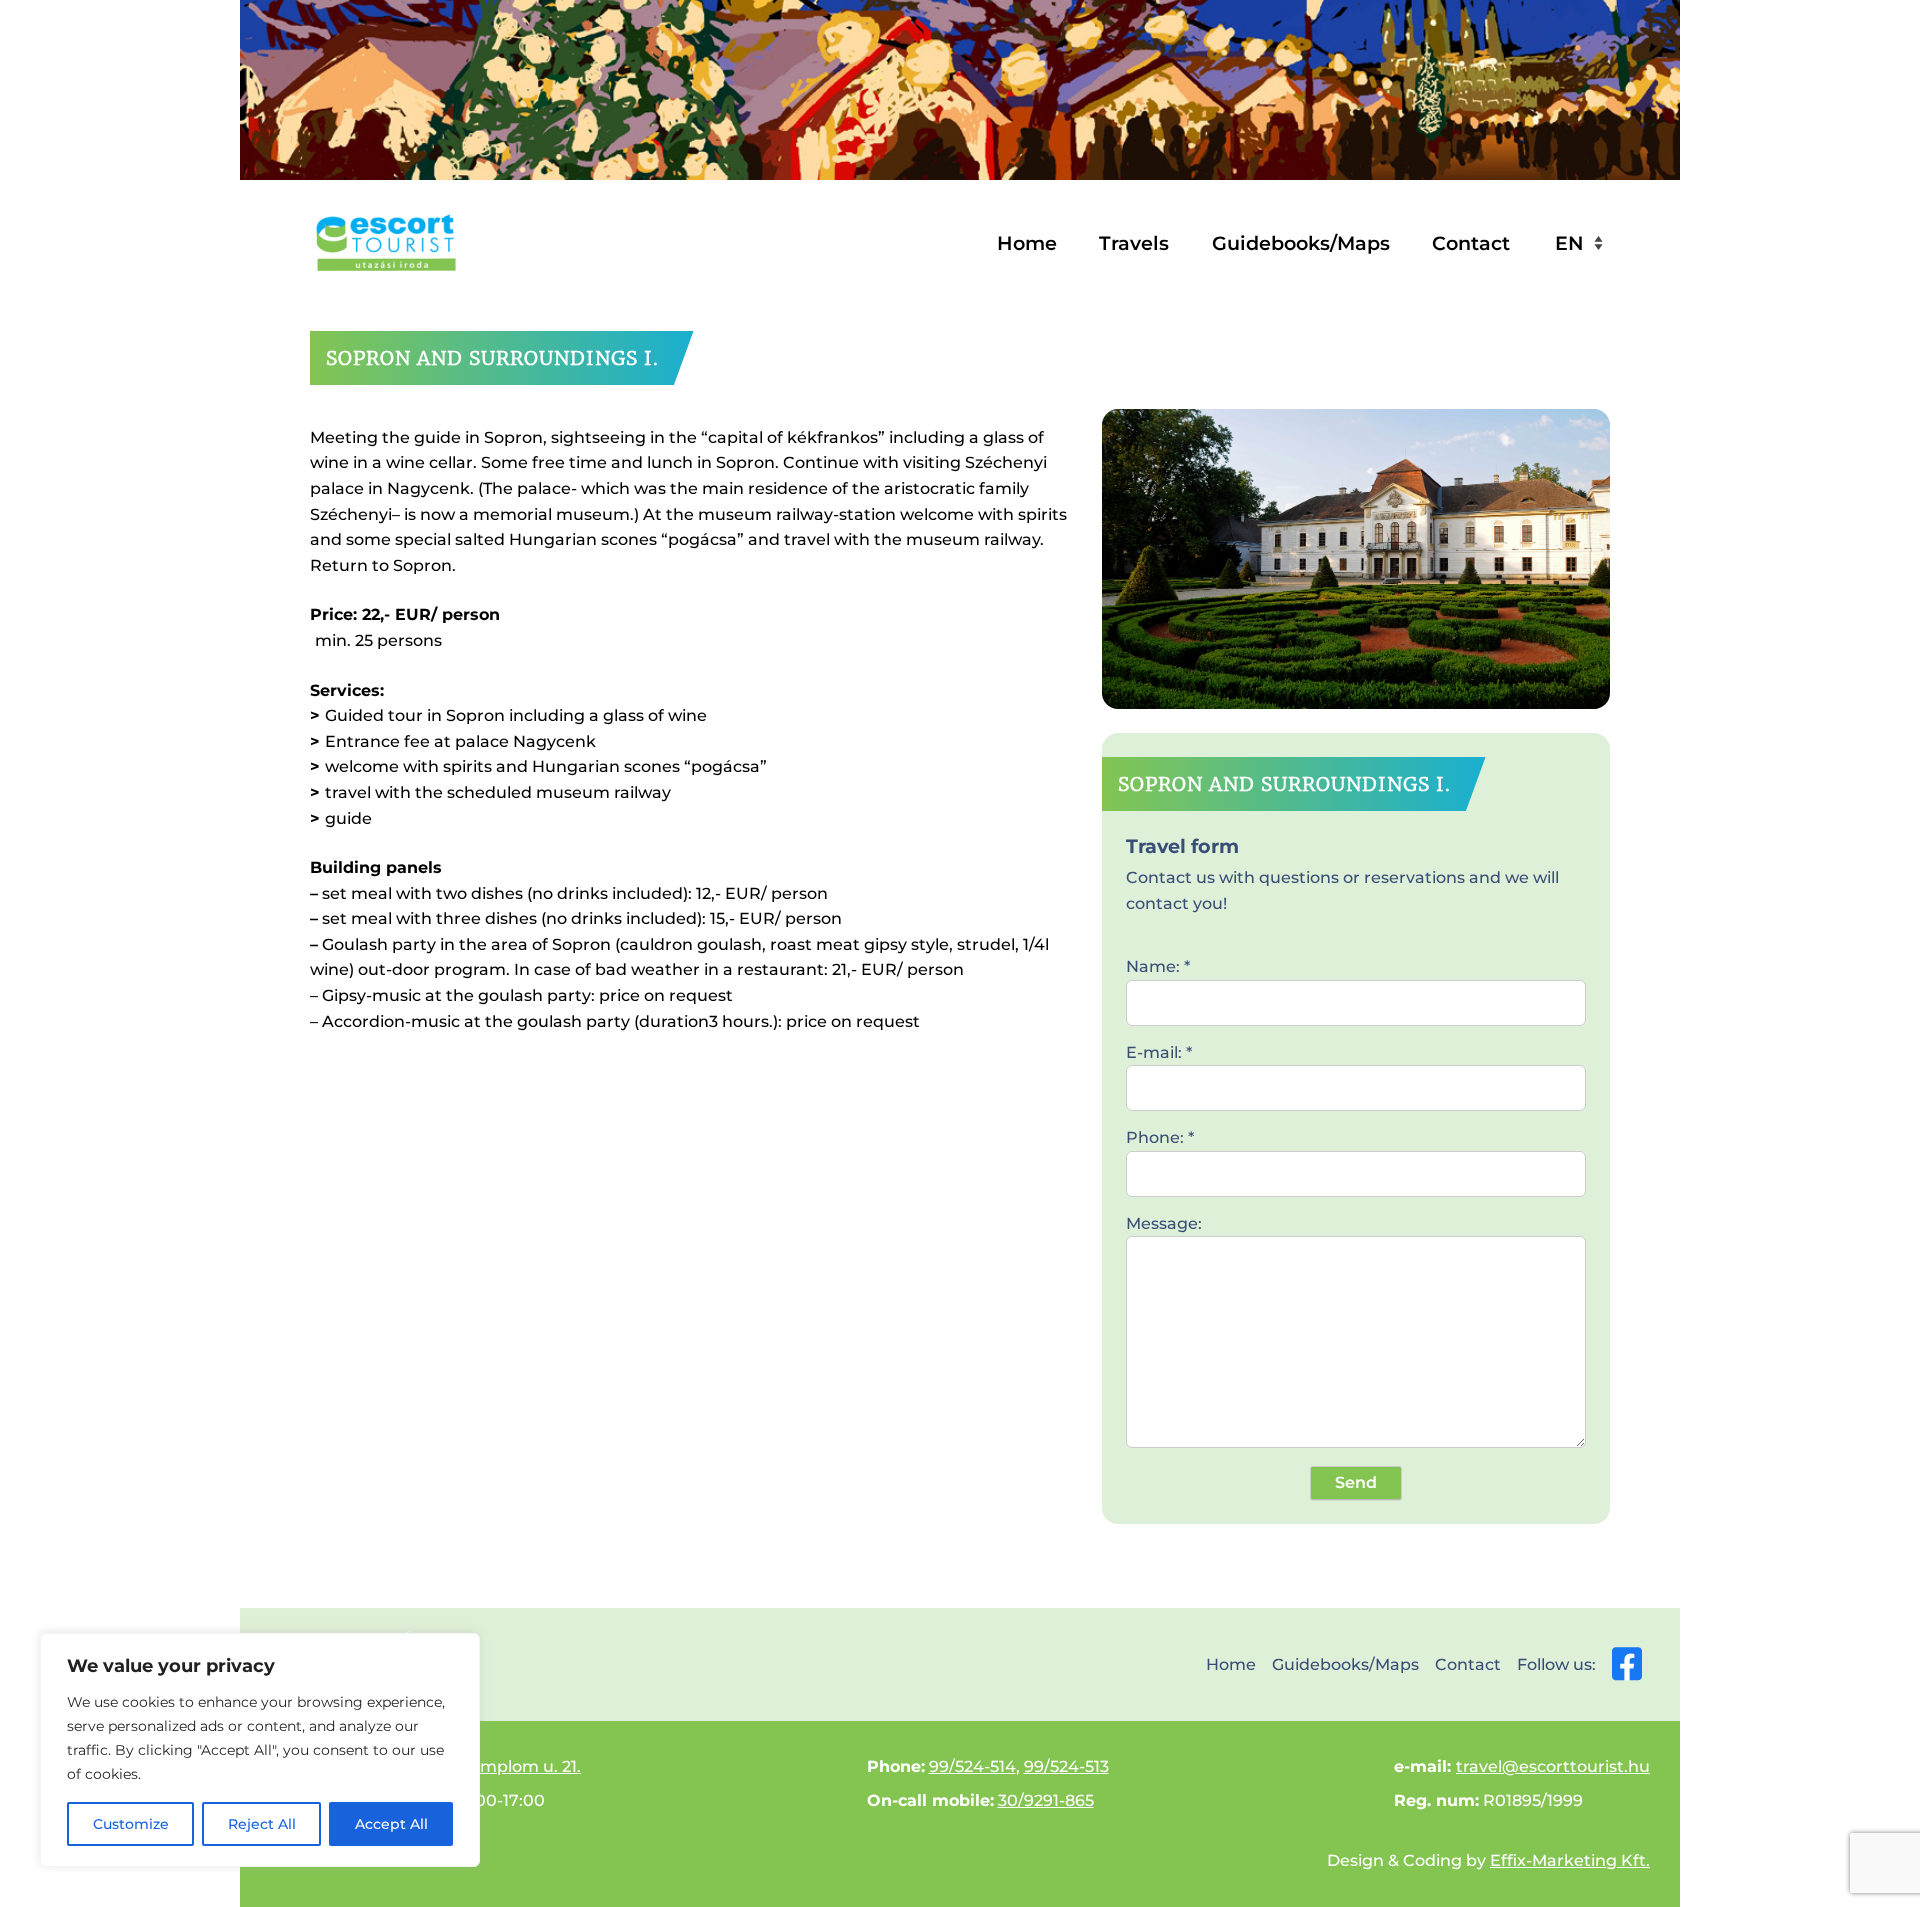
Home (1027, 243)
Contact (1471, 243)
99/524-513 (1066, 1766)
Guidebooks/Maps (1301, 243)
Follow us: (1556, 1664)
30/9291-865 (1046, 1800)
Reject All (262, 1824)
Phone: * (1160, 1137)
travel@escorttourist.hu (1553, 1766)
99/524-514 (972, 1766)
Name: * (1158, 966)
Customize (131, 1824)
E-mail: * (1159, 1052)
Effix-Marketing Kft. (1570, 1860)
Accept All (391, 1824)
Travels (1134, 243)
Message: (1164, 1223)
